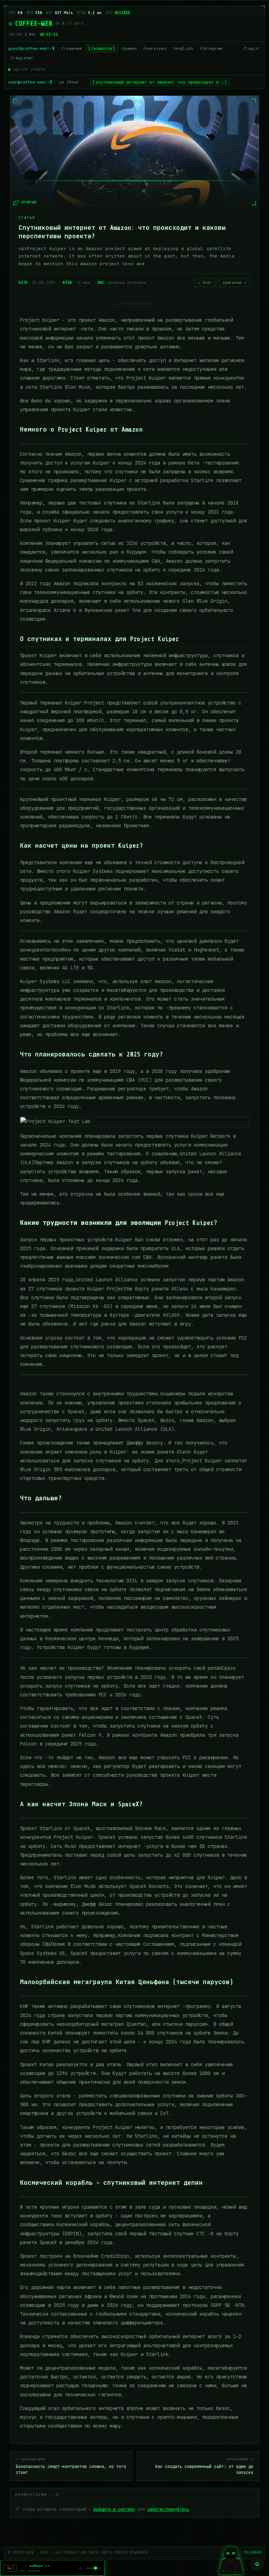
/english (183, 48)
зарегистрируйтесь (168, 2509)
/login (251, 48)
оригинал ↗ (235, 283)
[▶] (10, 2568)
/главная (72, 48)
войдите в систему (114, 2509)
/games (129, 48)
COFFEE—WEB (34, 24)
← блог (205, 283)
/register (22, 58)
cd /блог (69, 82)
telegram (252, 2552)
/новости (102, 48)
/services (155, 48)
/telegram (211, 48)
